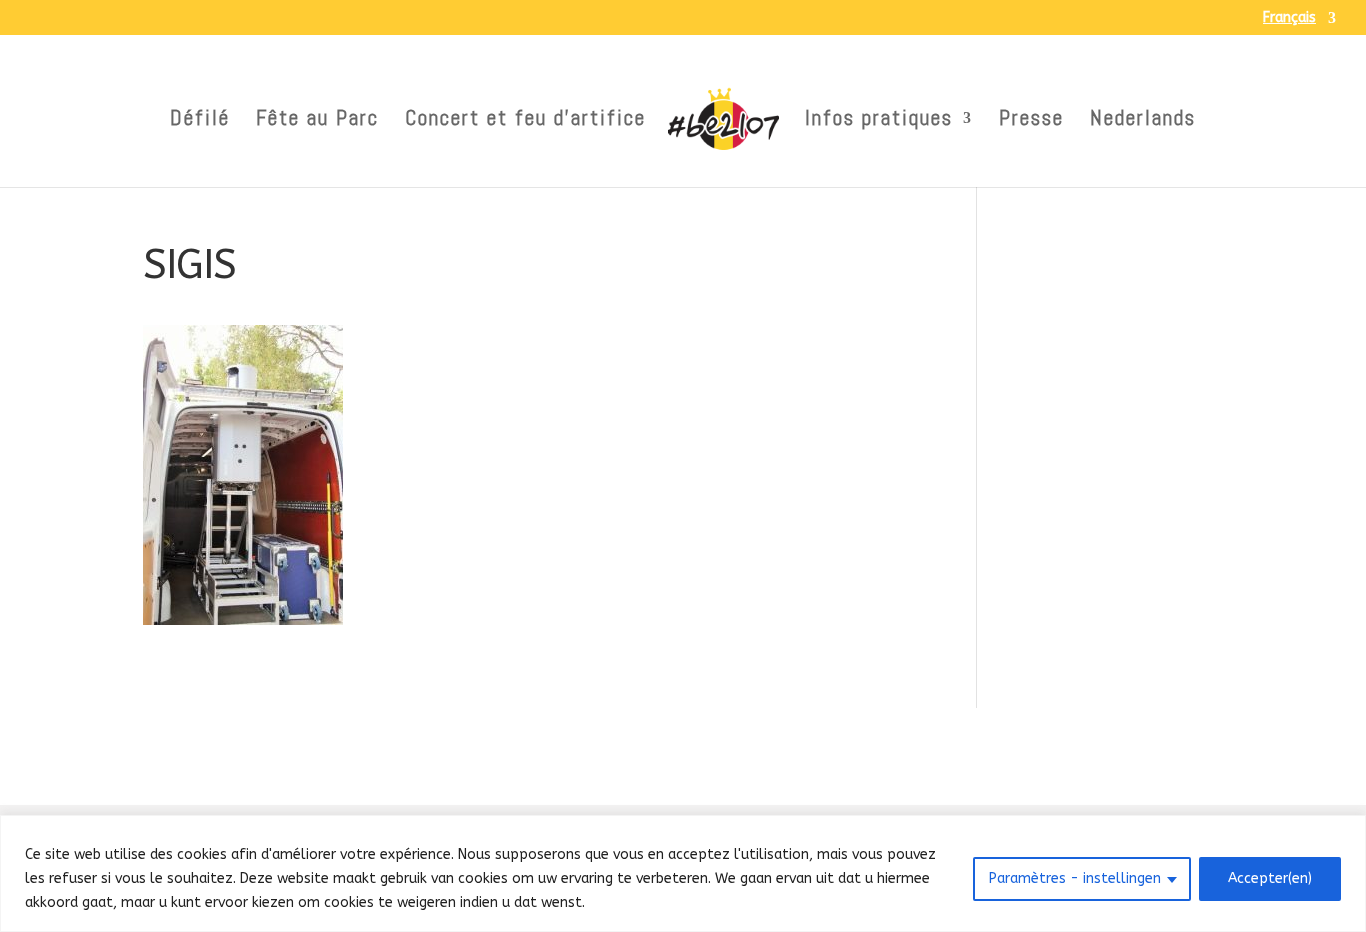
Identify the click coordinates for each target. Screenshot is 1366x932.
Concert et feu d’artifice (525, 121)
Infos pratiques (879, 121)
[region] (683, 873)
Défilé (200, 121)
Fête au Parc (317, 121)
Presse (1031, 121)
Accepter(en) (1270, 878)
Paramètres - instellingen (1075, 878)
